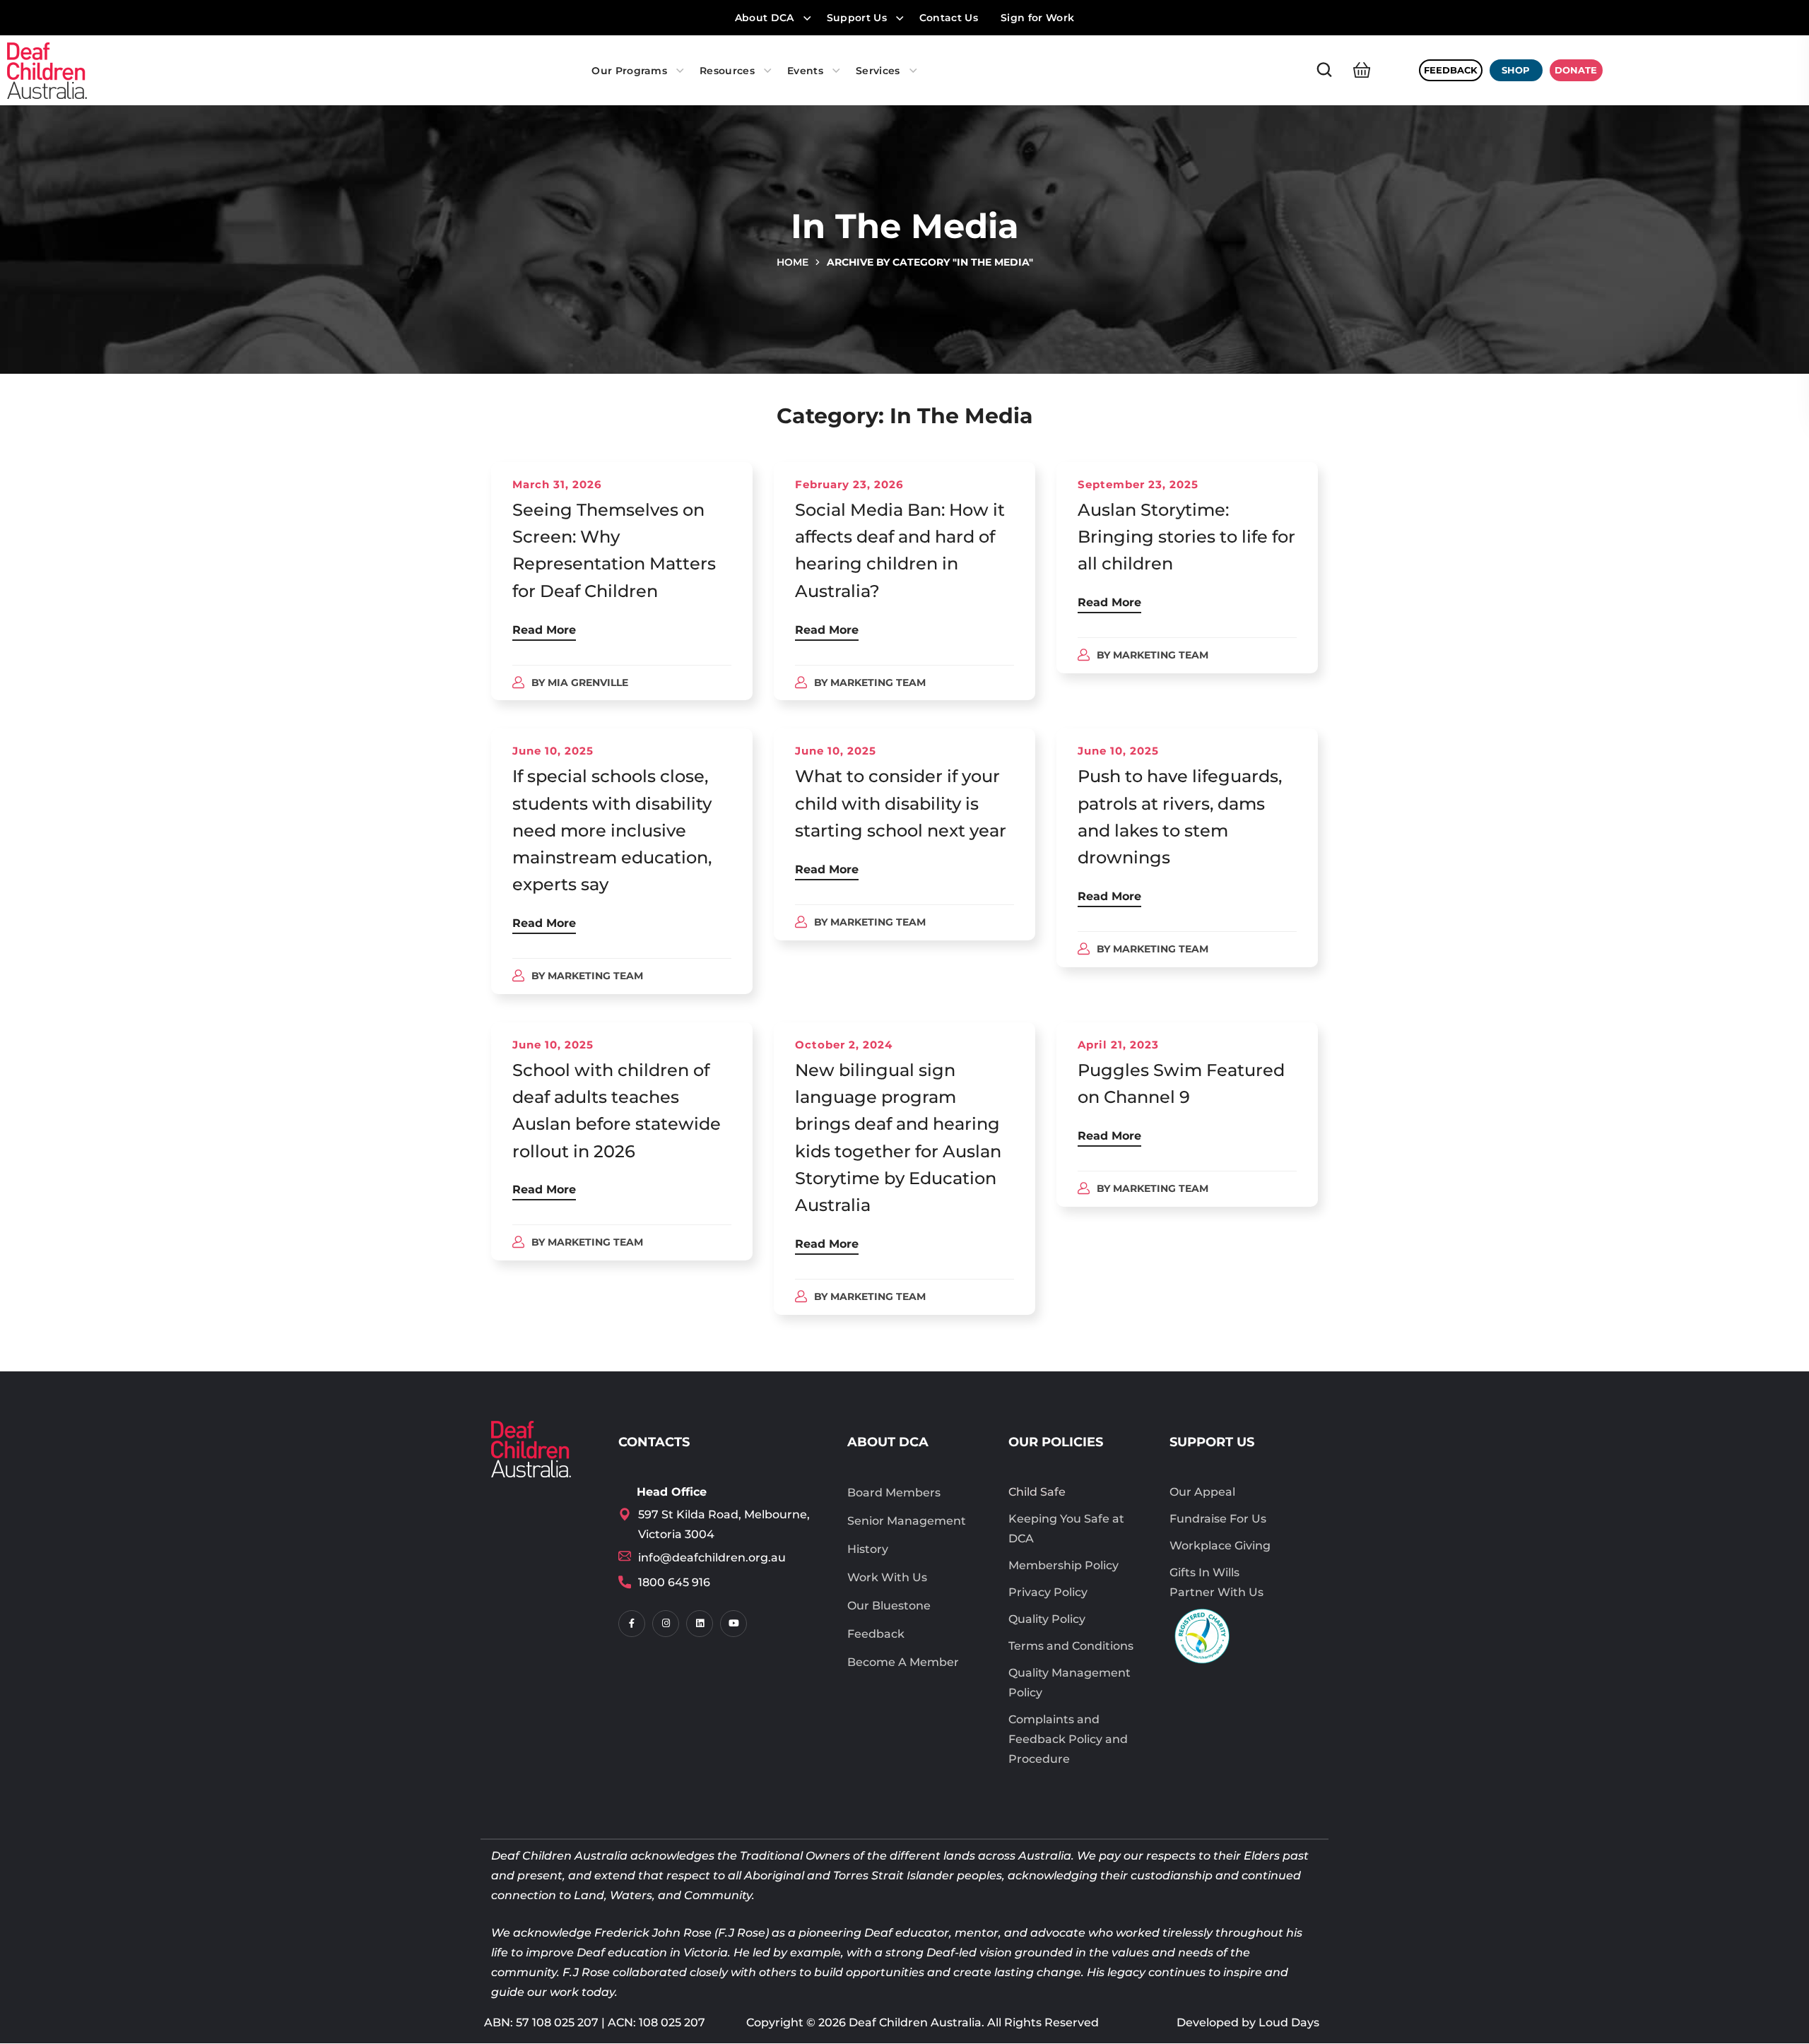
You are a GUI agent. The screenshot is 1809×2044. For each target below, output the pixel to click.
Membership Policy (1063, 1565)
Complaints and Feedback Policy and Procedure (1068, 1739)
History (868, 1549)
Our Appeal (1202, 1492)
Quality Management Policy (1070, 1683)
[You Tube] (733, 1624)
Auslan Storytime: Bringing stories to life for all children (1186, 537)
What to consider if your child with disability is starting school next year (901, 803)
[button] (1324, 70)
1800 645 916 (674, 1582)
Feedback (876, 1634)
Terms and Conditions (1071, 1646)
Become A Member (903, 1662)
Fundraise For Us (1218, 1519)
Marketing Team (878, 683)
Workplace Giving (1220, 1546)
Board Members (894, 1493)
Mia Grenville (588, 683)
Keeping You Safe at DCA (1066, 1529)
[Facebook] (632, 1624)
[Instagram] (666, 1624)
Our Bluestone (889, 1606)
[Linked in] (700, 1624)
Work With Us (887, 1577)
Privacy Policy (1048, 1592)
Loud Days (1289, 2022)
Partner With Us (1216, 1592)
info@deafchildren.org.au (712, 1558)
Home (792, 262)
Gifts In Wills (1204, 1572)
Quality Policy (1047, 1619)
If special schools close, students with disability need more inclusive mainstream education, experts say (612, 830)
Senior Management (907, 1521)
